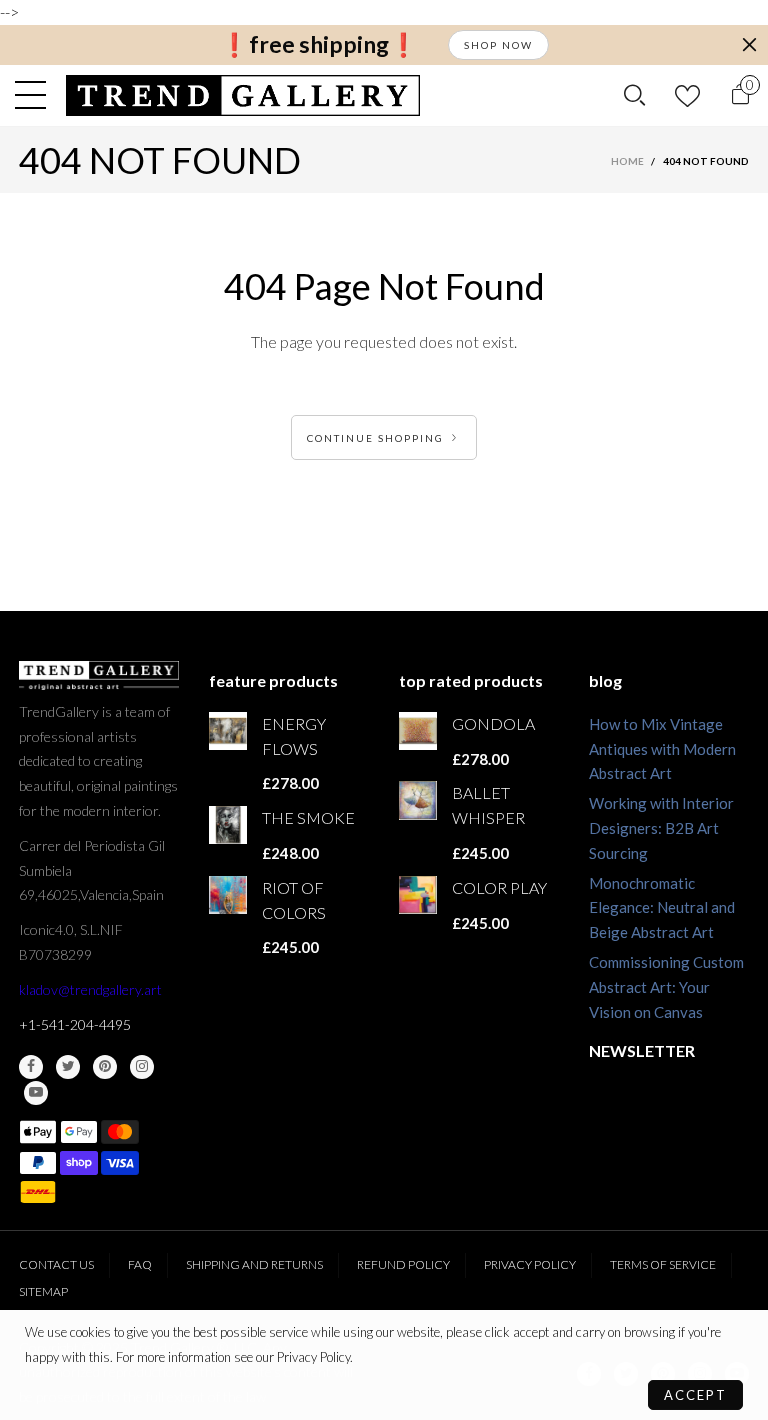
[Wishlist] (687, 95)
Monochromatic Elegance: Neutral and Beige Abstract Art (662, 908)
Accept (695, 1395)
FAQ (140, 1264)
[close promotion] (749, 45)
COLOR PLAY (499, 887)
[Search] (634, 95)
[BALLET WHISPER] (418, 800)
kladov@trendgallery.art (90, 989)
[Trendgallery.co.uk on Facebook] (31, 1067)
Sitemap (43, 1291)
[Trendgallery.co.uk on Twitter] (68, 1067)
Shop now (498, 45)
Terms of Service (663, 1264)
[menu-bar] (35, 95)
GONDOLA (493, 723)
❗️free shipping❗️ (319, 44)
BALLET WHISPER (488, 805)
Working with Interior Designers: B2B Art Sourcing (661, 828)
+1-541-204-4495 (75, 1024)
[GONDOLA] (418, 731)
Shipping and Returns (254, 1264)
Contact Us (56, 1264)
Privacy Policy (530, 1264)
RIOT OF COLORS (294, 900)
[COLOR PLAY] (418, 895)
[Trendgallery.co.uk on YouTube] (36, 1093)
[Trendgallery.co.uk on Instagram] (142, 1067)
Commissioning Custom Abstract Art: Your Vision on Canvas (666, 987)
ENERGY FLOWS (294, 736)
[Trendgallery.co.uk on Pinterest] (105, 1067)
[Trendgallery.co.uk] (243, 95)
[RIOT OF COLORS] (228, 895)
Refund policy (403, 1264)
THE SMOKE (308, 817)
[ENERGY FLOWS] (228, 731)
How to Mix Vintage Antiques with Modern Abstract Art (662, 749)
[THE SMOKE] (228, 825)
